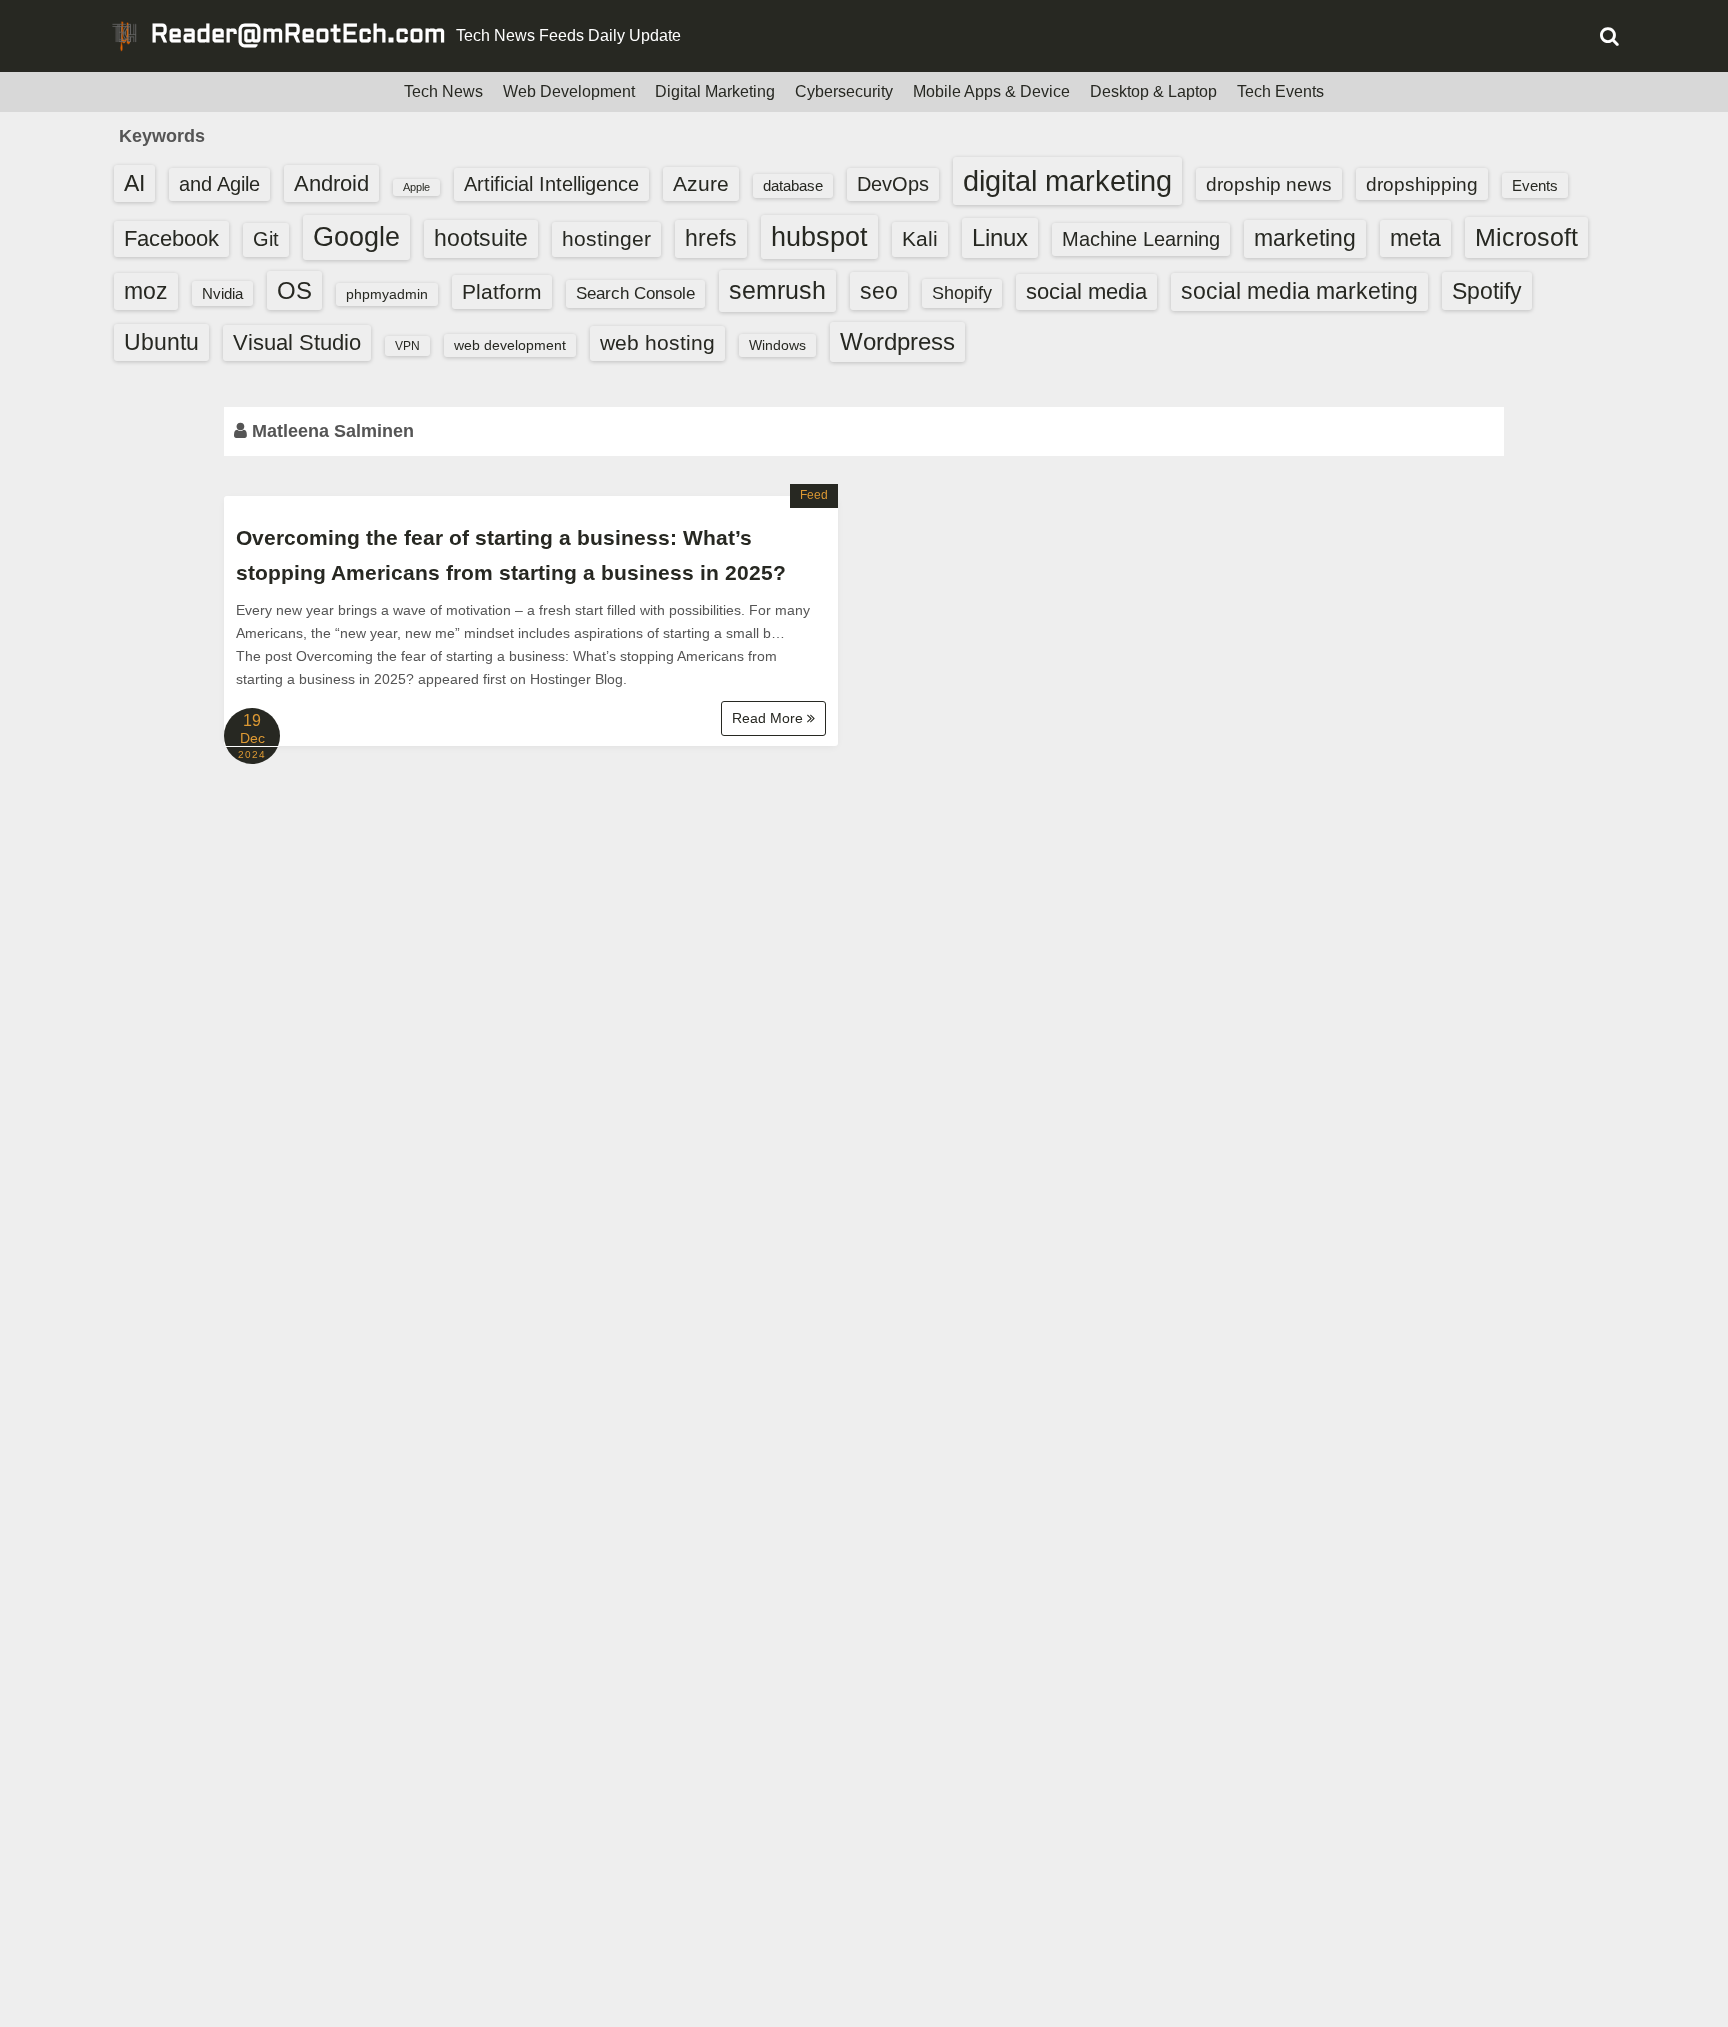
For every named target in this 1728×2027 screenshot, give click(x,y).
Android (331, 183)
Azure (701, 183)
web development (510, 345)
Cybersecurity (844, 91)
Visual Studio (297, 342)
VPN (407, 346)
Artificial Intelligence (551, 184)
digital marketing (1067, 180)
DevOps (893, 184)
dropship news (1269, 184)
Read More (769, 718)
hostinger (606, 238)
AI (134, 183)
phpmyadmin (387, 294)
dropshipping (1422, 184)
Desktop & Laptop (1153, 91)
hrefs (711, 238)
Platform (502, 291)
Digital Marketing (715, 91)
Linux (1000, 237)
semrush (777, 290)
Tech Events (1280, 91)
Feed (814, 495)
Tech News (443, 91)
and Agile (219, 184)
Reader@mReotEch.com (298, 36)
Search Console (635, 293)
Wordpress (897, 341)
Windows (777, 345)
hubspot (819, 237)
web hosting (657, 342)
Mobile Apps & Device (991, 91)
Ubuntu (161, 342)
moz (146, 291)
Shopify (962, 293)
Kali (920, 238)
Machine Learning (1141, 239)
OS (294, 290)
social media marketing (1299, 291)
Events (1535, 185)
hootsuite (481, 238)
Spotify (1487, 291)
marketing (1305, 238)
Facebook (171, 238)
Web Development (569, 91)
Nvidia (222, 293)
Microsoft (1526, 237)
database (793, 185)
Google (356, 237)
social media (1086, 291)
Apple (416, 187)
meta (1415, 238)
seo (879, 291)
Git (266, 239)
